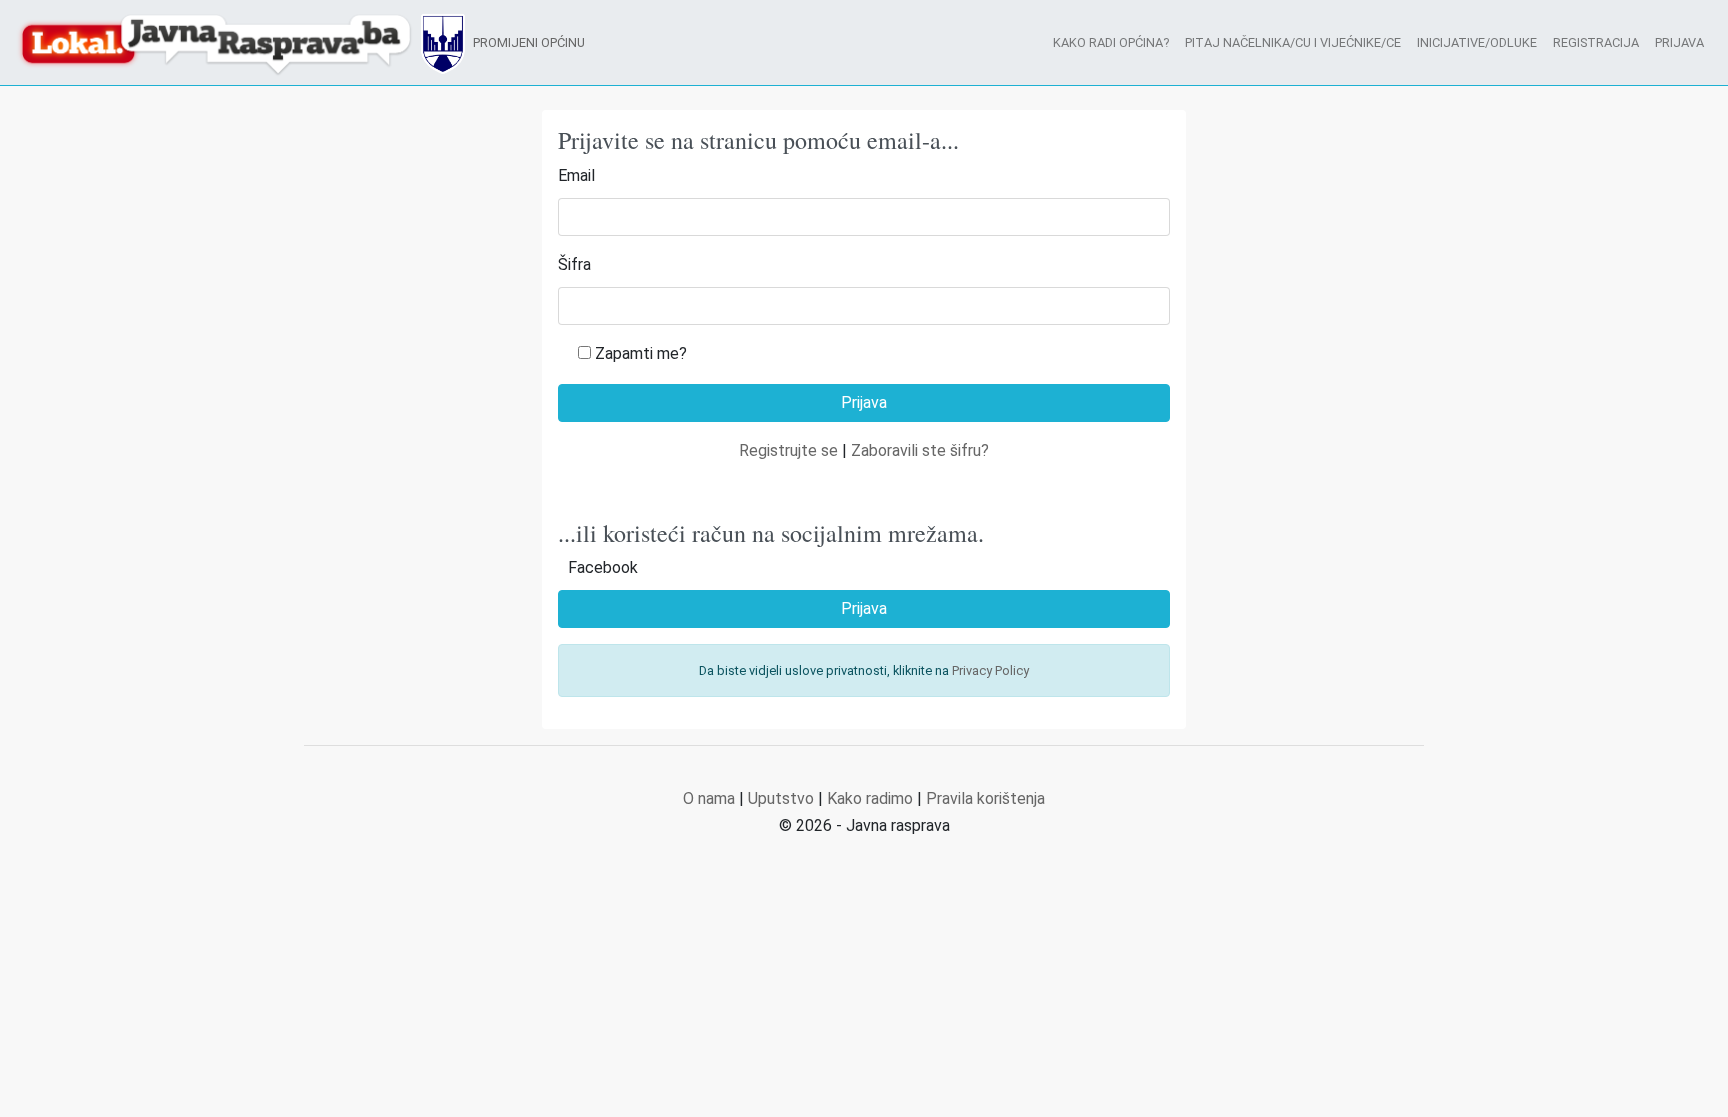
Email (576, 175)
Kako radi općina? (1111, 42)
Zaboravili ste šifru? (920, 450)
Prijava (1679, 42)
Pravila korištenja (985, 798)
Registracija (1596, 42)
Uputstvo (781, 798)
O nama (709, 798)
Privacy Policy (990, 670)
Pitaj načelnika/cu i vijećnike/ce (1293, 42)
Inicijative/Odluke (1477, 42)
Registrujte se (788, 450)
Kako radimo (870, 798)
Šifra (574, 264)
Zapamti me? (641, 353)
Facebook (603, 567)
